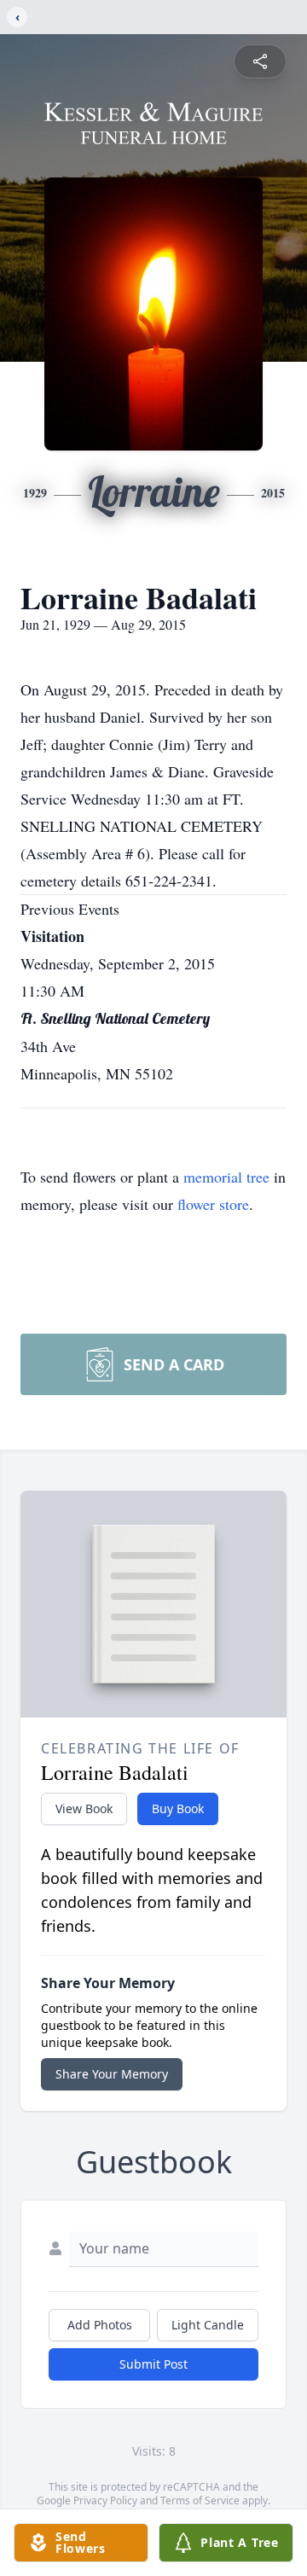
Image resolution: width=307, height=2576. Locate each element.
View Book (84, 1808)
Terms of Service (200, 2500)
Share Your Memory (112, 2074)
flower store (213, 1204)
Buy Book (178, 1808)
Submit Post (153, 2364)
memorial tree (226, 1177)
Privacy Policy (105, 2500)
